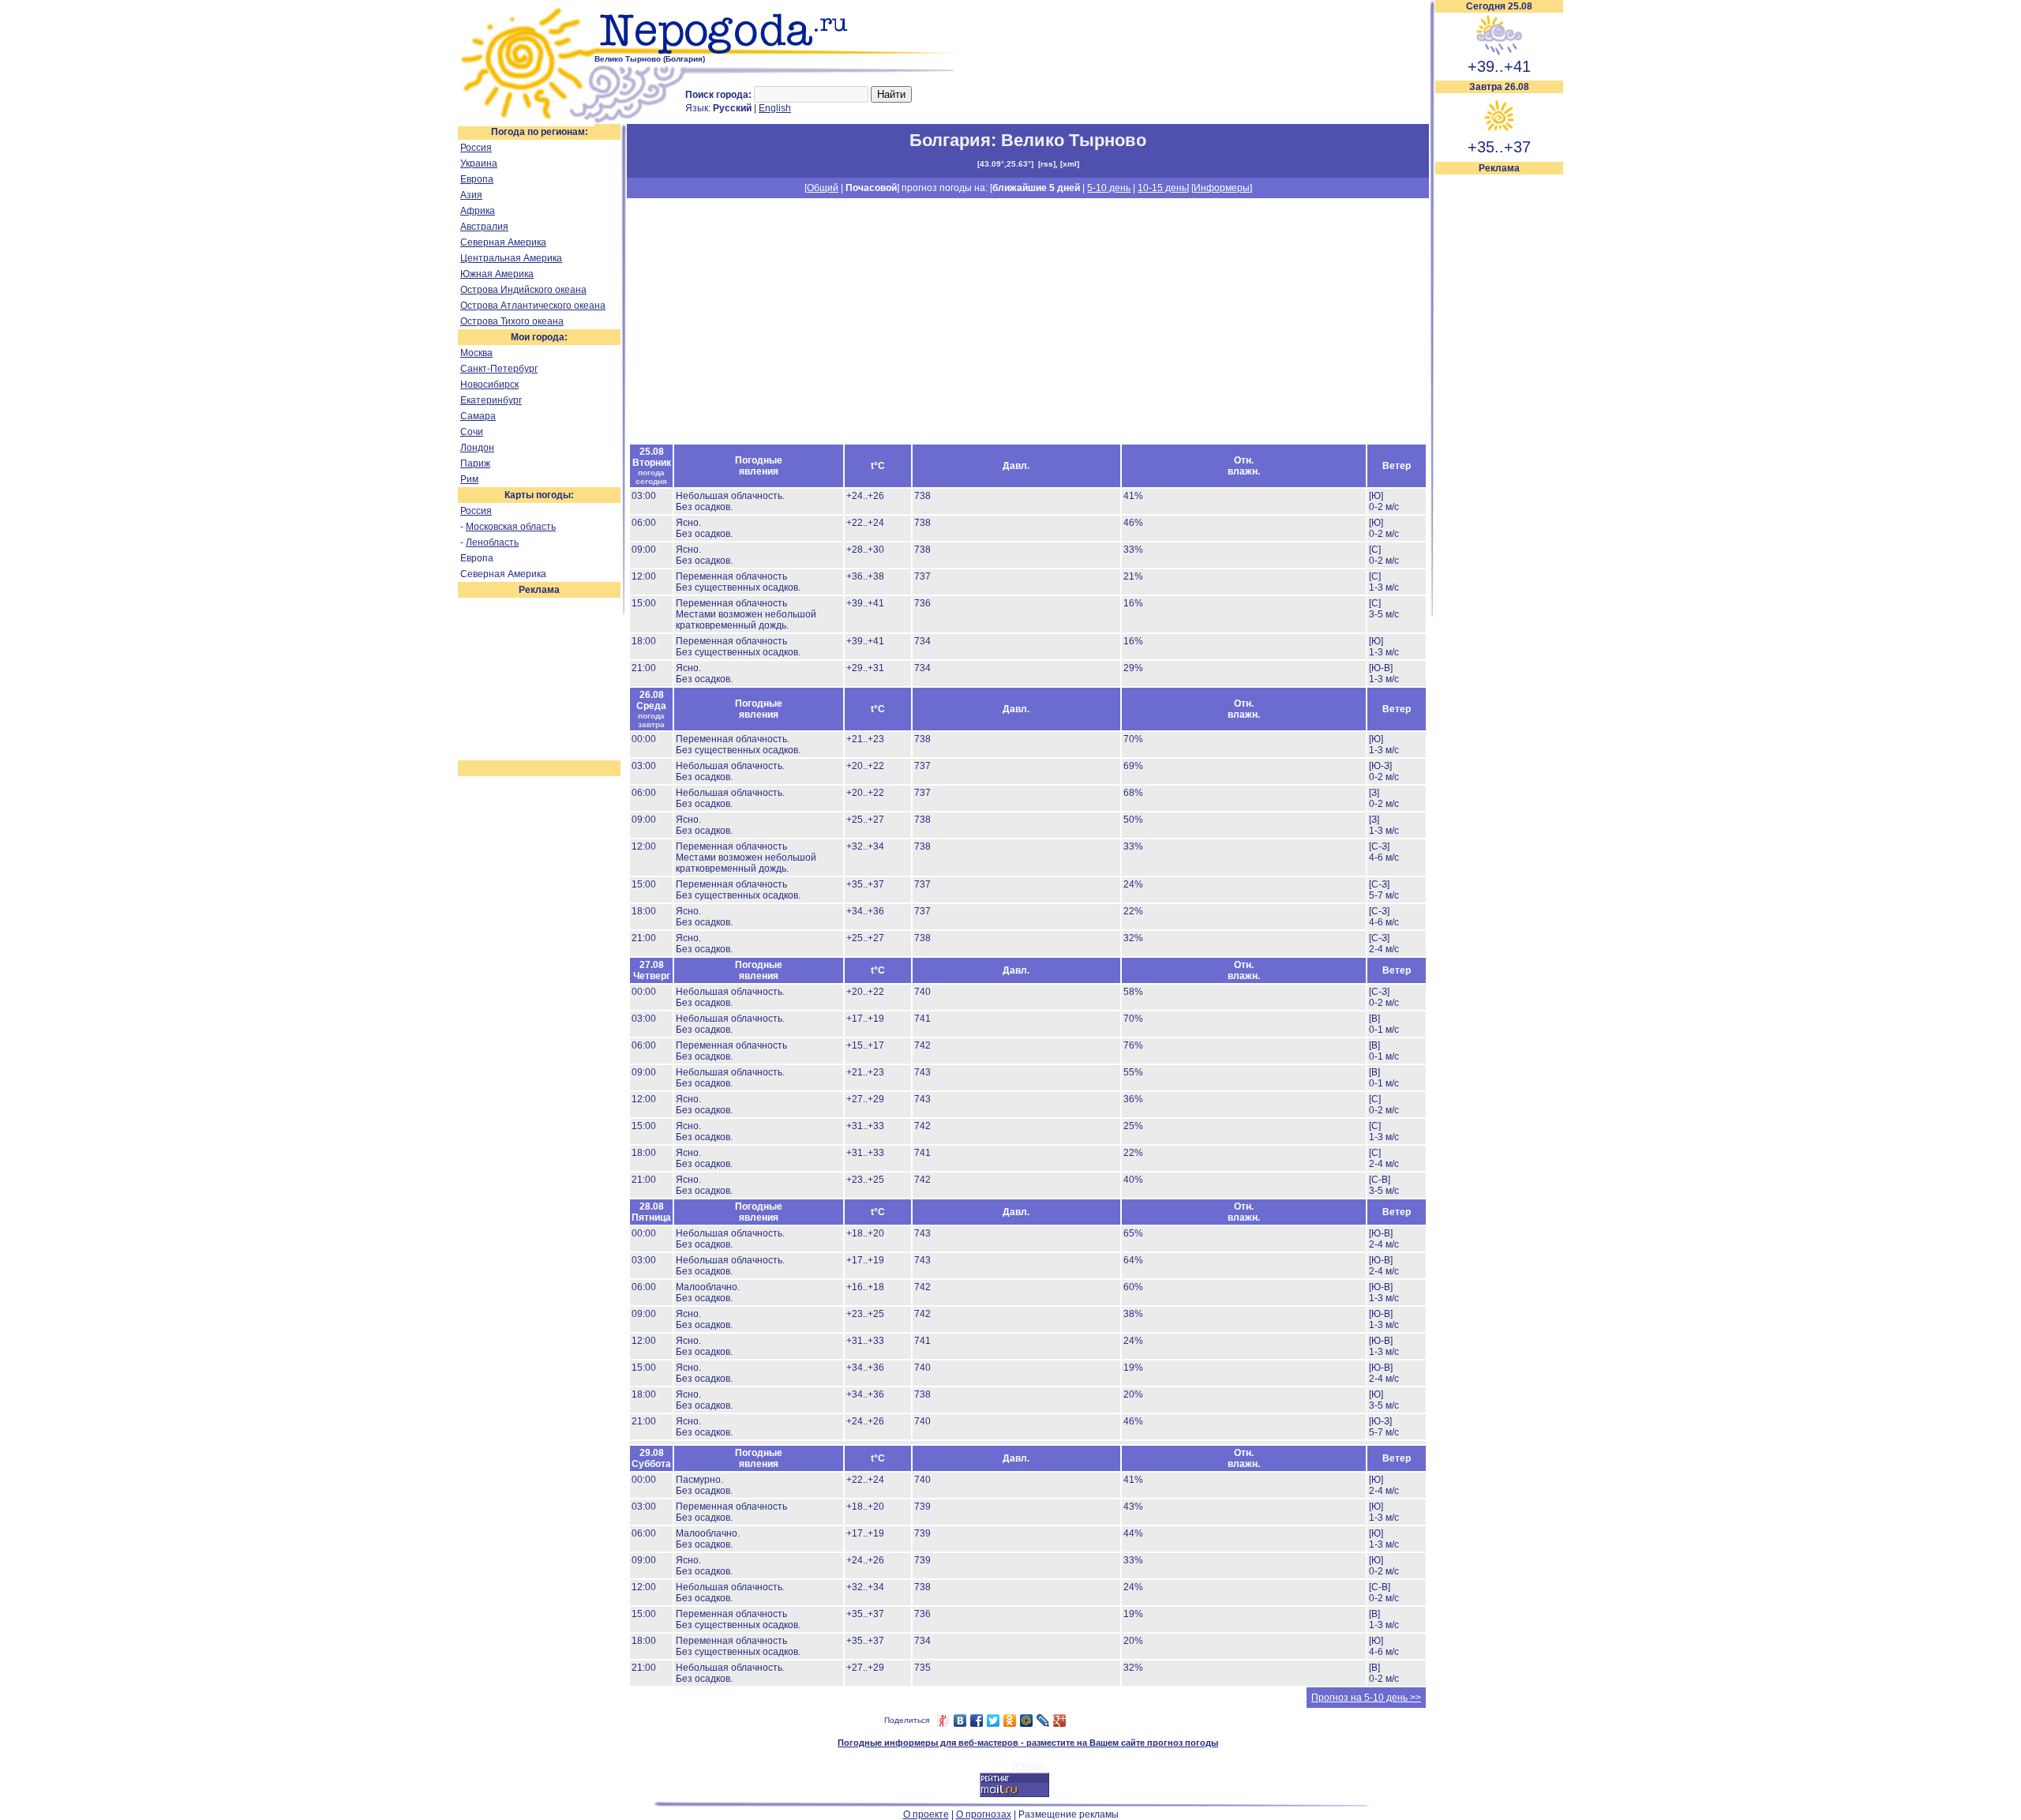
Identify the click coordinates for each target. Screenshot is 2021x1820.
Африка (478, 211)
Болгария (950, 140)
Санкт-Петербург (499, 369)
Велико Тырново (1074, 140)
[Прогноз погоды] (780, 51)
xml (1070, 164)
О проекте (926, 1814)
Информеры (1222, 188)
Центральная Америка (511, 258)
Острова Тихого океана (512, 321)
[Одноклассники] (1010, 1721)
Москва (476, 353)
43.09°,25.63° (1005, 164)
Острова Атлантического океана (533, 306)
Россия (476, 148)
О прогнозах (984, 1814)
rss (1047, 164)
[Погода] (526, 121)
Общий (823, 188)
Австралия (484, 227)
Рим (469, 479)
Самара (478, 416)
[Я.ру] (944, 1721)
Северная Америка (503, 242)
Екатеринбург (491, 400)
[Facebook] (977, 1721)
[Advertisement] (1499, 412)
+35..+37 (1499, 147)
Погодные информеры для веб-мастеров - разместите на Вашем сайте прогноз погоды (1028, 1743)
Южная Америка (497, 274)
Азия (471, 195)
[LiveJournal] (1043, 1721)
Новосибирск (489, 385)
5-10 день (1109, 188)
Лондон (477, 448)
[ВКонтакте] (960, 1721)
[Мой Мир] (1027, 1721)
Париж (475, 463)
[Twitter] (994, 1721)
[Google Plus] (1060, 1721)
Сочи (472, 432)
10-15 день (1162, 188)
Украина (479, 163)
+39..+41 (1499, 66)
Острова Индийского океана (523, 290)
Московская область (511, 527)
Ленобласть (492, 542)
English (775, 108)
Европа (477, 179)
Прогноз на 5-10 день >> (1366, 1698)
